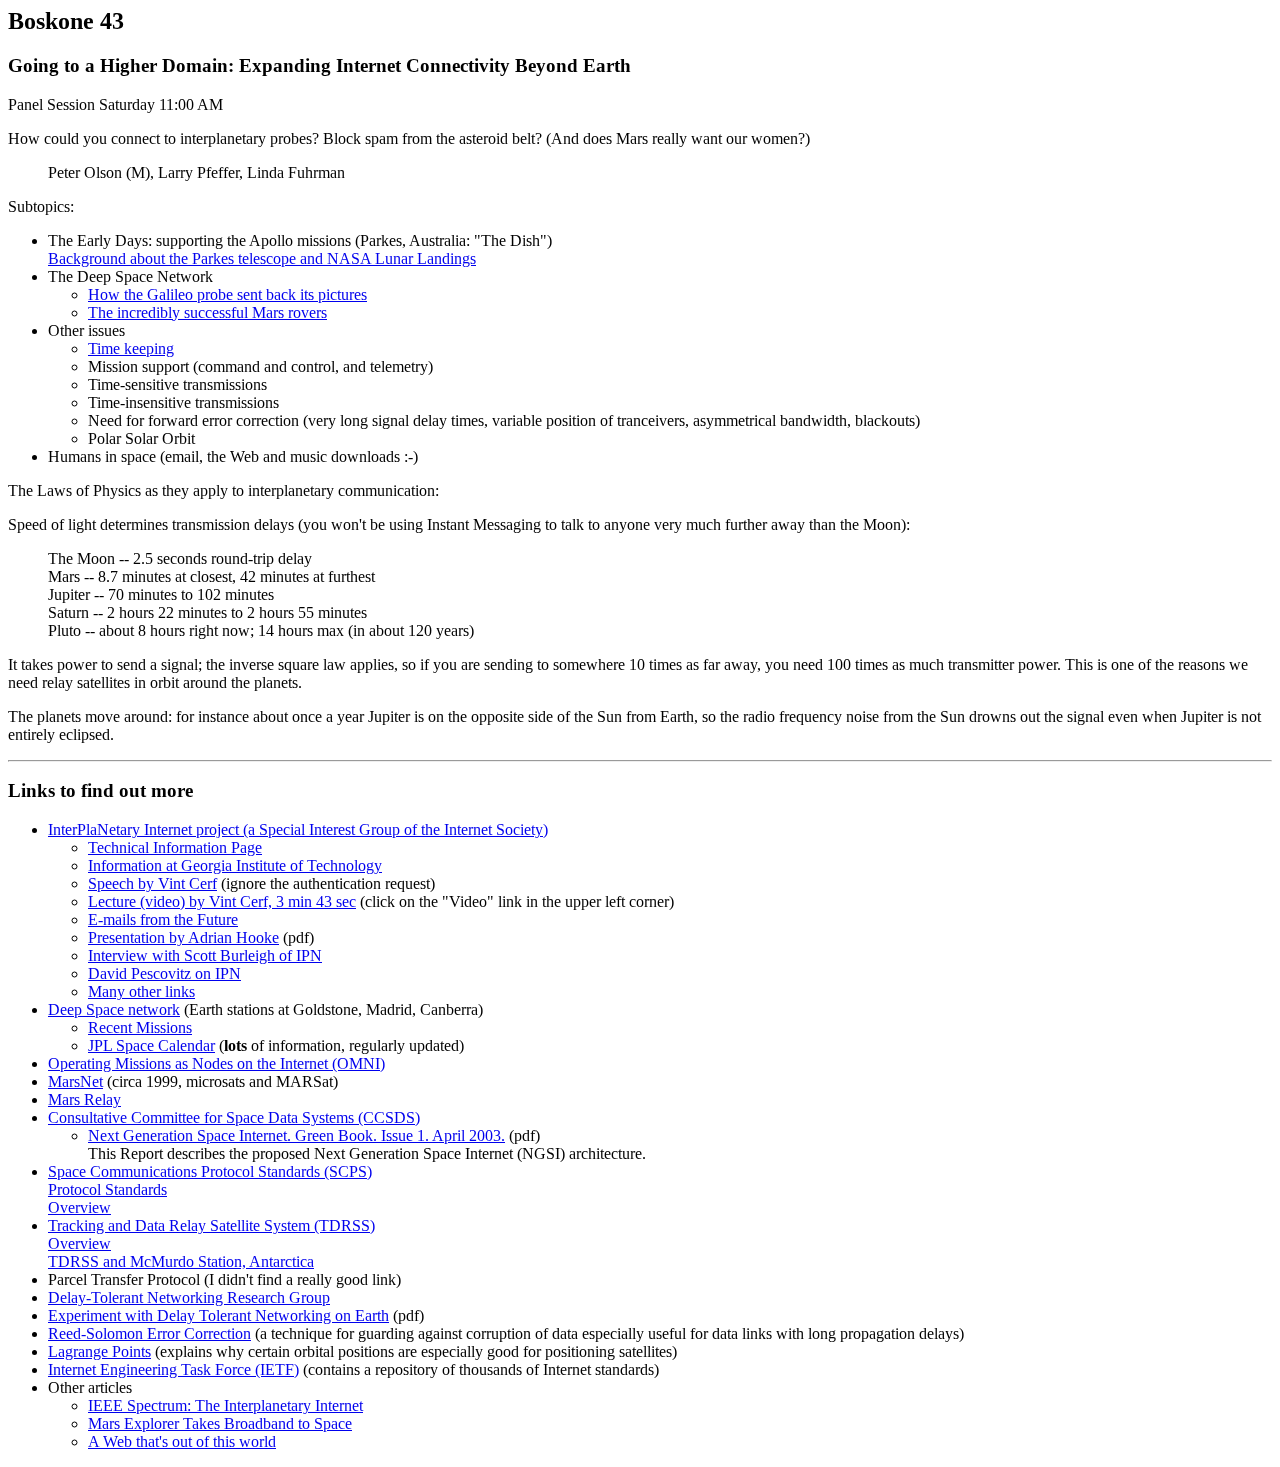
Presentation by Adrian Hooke (183, 937)
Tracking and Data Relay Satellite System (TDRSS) (211, 1225)
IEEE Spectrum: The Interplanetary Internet (225, 1405)
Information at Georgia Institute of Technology (235, 865)
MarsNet (75, 1081)
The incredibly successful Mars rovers (207, 312)
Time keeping (131, 348)
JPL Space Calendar (151, 1045)
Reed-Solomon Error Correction (149, 1333)
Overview (79, 1207)
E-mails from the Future (163, 919)
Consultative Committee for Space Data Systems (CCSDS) (234, 1117)
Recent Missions (140, 1027)
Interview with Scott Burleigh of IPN (205, 955)
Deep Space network (114, 1009)
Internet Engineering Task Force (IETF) (173, 1369)
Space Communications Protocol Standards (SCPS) (210, 1171)
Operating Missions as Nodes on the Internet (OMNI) (216, 1063)
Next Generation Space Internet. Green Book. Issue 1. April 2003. (296, 1135)
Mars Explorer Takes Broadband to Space (220, 1423)
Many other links (141, 991)
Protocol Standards (107, 1189)
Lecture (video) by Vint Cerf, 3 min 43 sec (222, 901)
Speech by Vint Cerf (152, 883)
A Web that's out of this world (182, 1441)
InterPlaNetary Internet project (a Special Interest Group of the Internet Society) (298, 829)
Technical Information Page (175, 847)
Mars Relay (84, 1099)
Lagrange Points (99, 1351)
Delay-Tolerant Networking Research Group (189, 1297)
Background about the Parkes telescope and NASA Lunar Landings (262, 258)
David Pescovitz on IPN (164, 973)
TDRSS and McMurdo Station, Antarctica (181, 1261)
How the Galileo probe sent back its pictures (227, 294)
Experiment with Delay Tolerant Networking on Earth (218, 1315)
